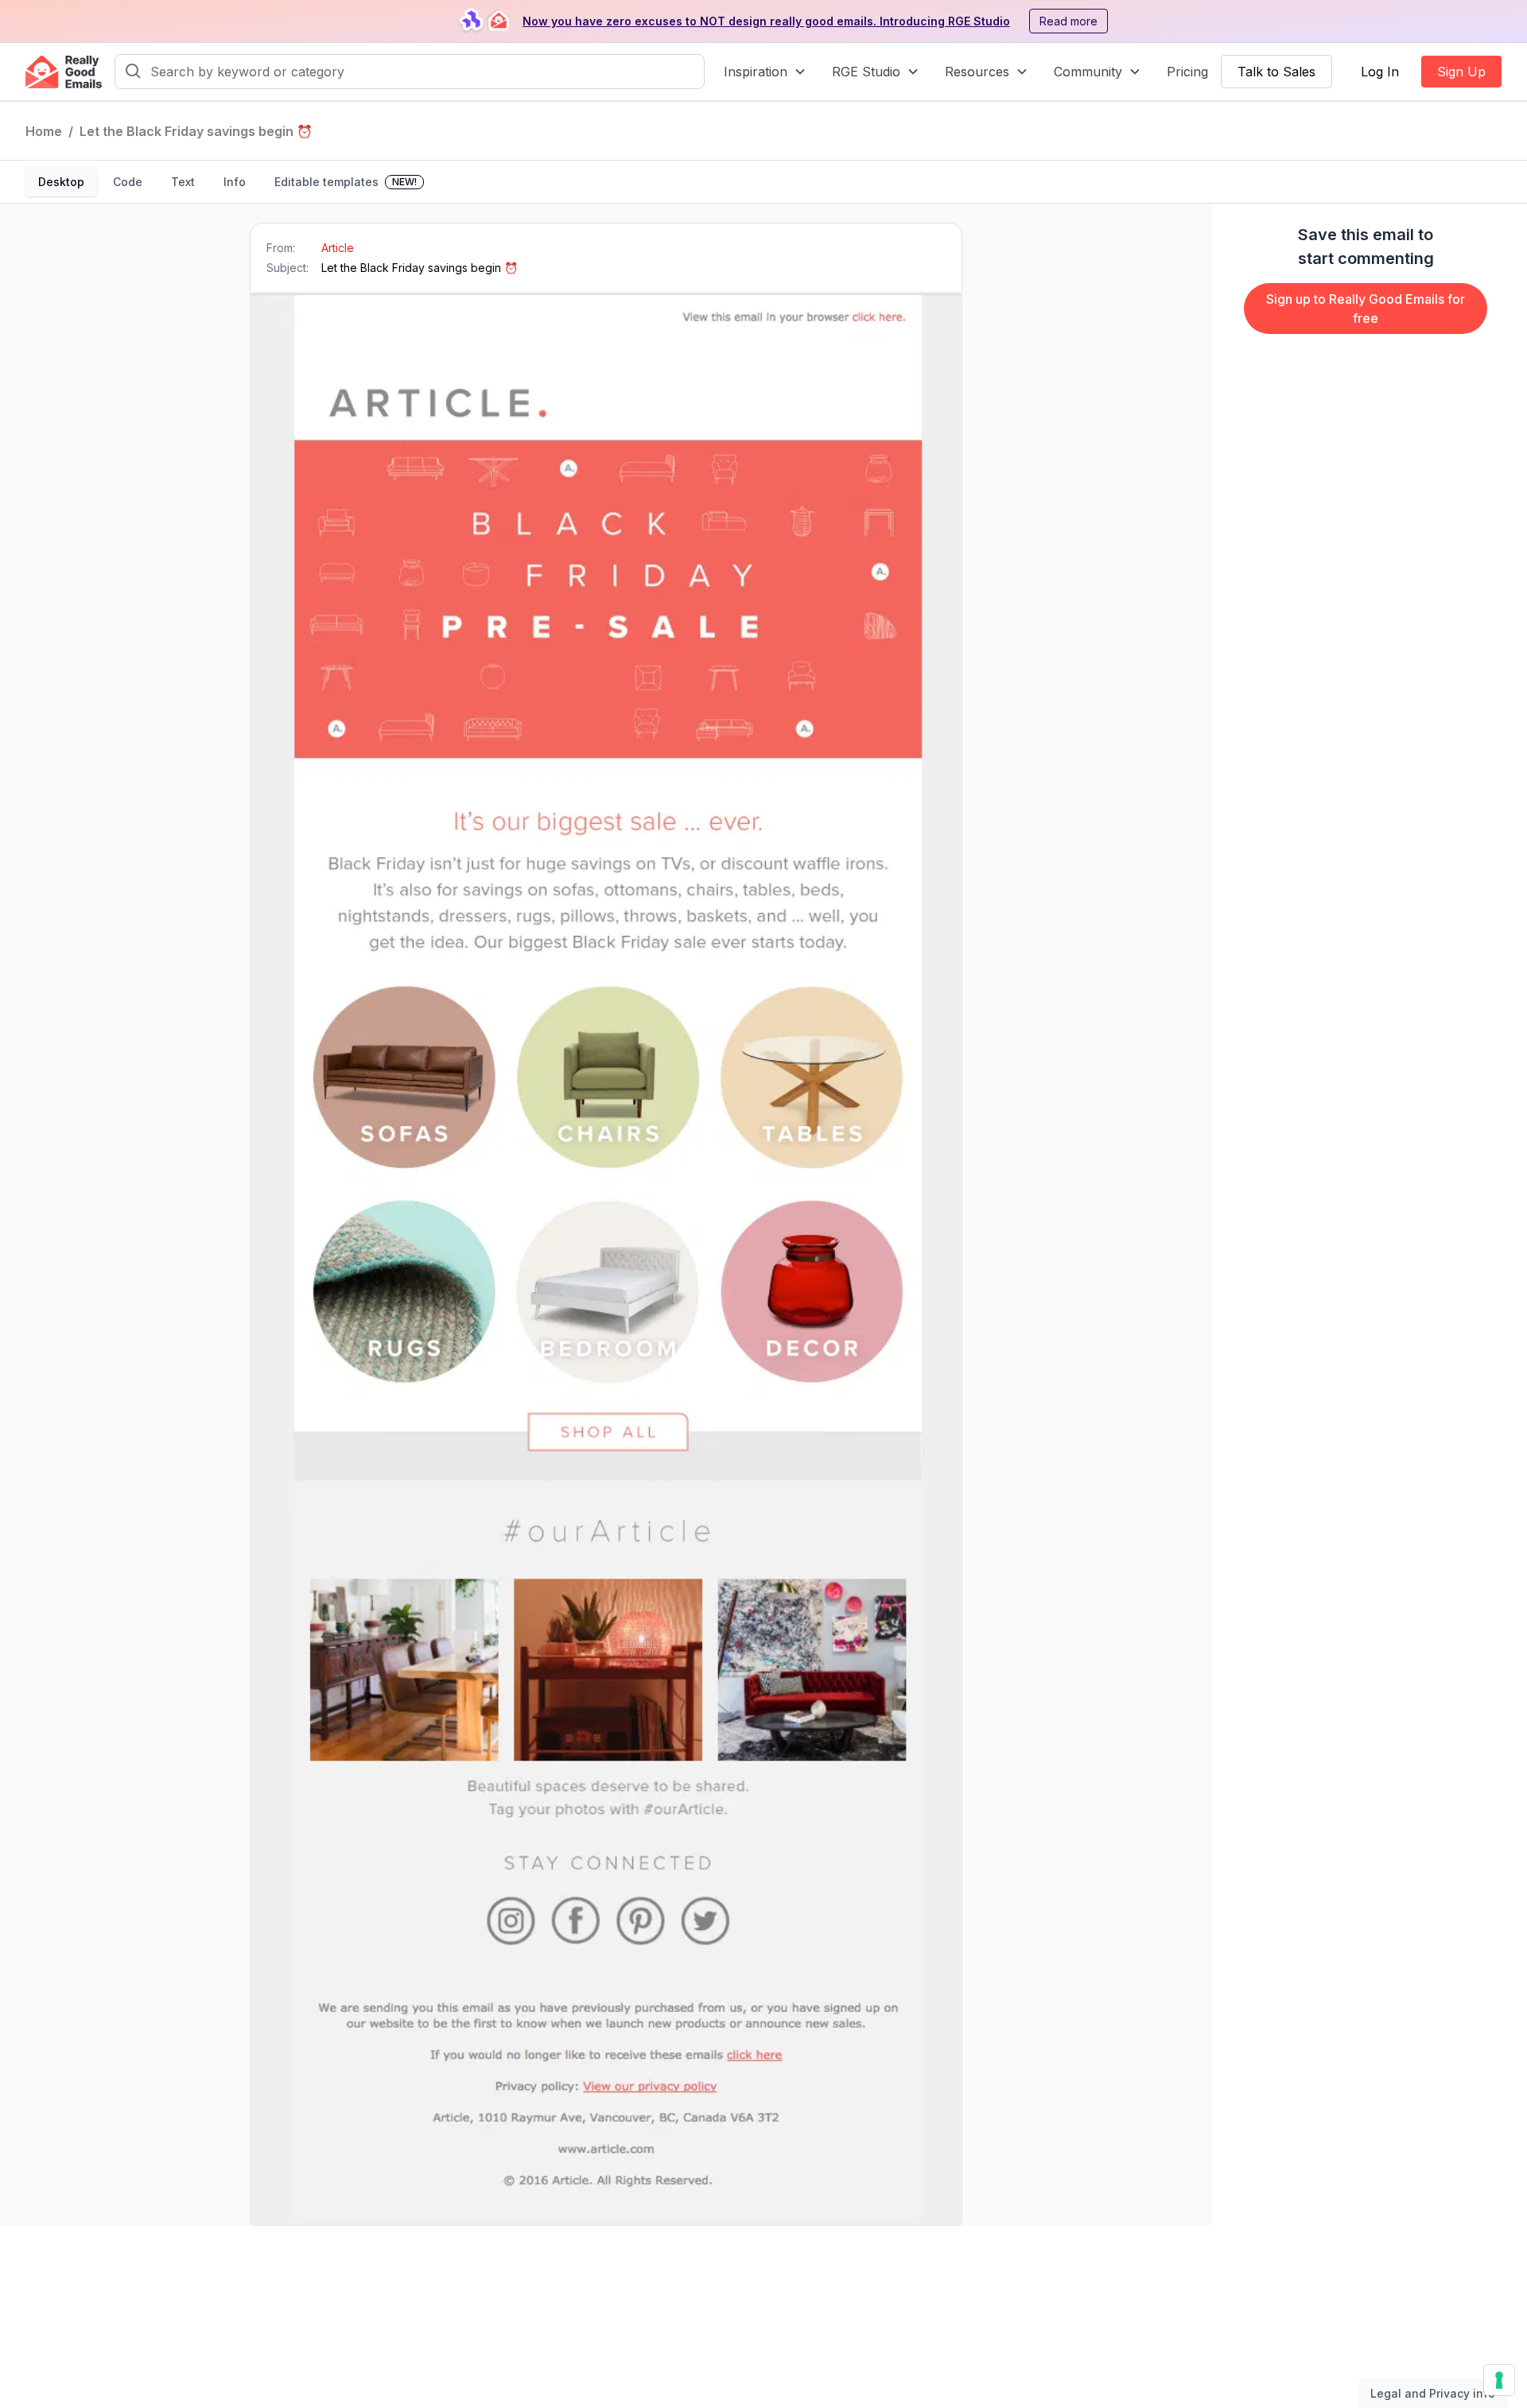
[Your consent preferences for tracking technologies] (1499, 2380)
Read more (1069, 21)
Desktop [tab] (61, 182)
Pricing (1187, 72)
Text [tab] (183, 182)
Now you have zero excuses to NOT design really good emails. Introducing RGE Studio (766, 21)
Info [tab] (235, 182)
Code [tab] (128, 182)
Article (338, 248)
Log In (1380, 72)
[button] (765, 72)
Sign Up (1461, 72)
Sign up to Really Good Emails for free (1366, 309)
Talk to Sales (1276, 72)
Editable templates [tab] (346, 182)
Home (44, 131)
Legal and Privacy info (1433, 2393)
